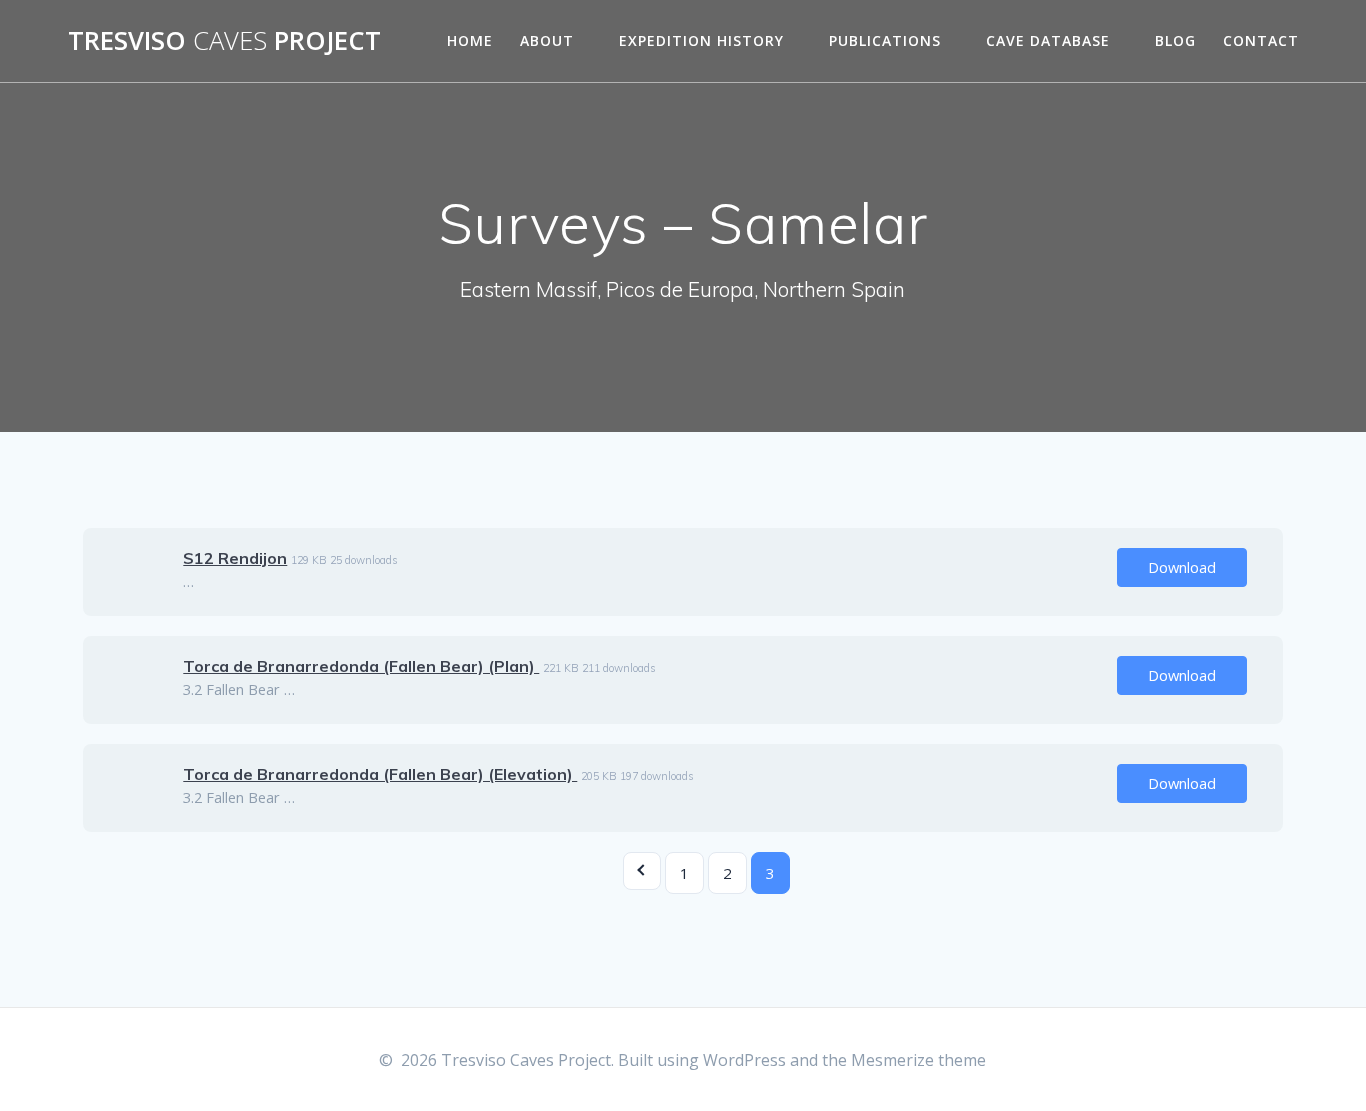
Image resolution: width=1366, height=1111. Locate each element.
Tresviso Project (224, 41)
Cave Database (1048, 40)
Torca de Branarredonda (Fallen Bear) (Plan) (361, 666)
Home (470, 40)
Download (1182, 567)
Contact (1261, 40)
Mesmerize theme (918, 1060)
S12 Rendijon (235, 558)
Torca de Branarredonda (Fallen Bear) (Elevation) (380, 774)
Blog (1175, 40)
